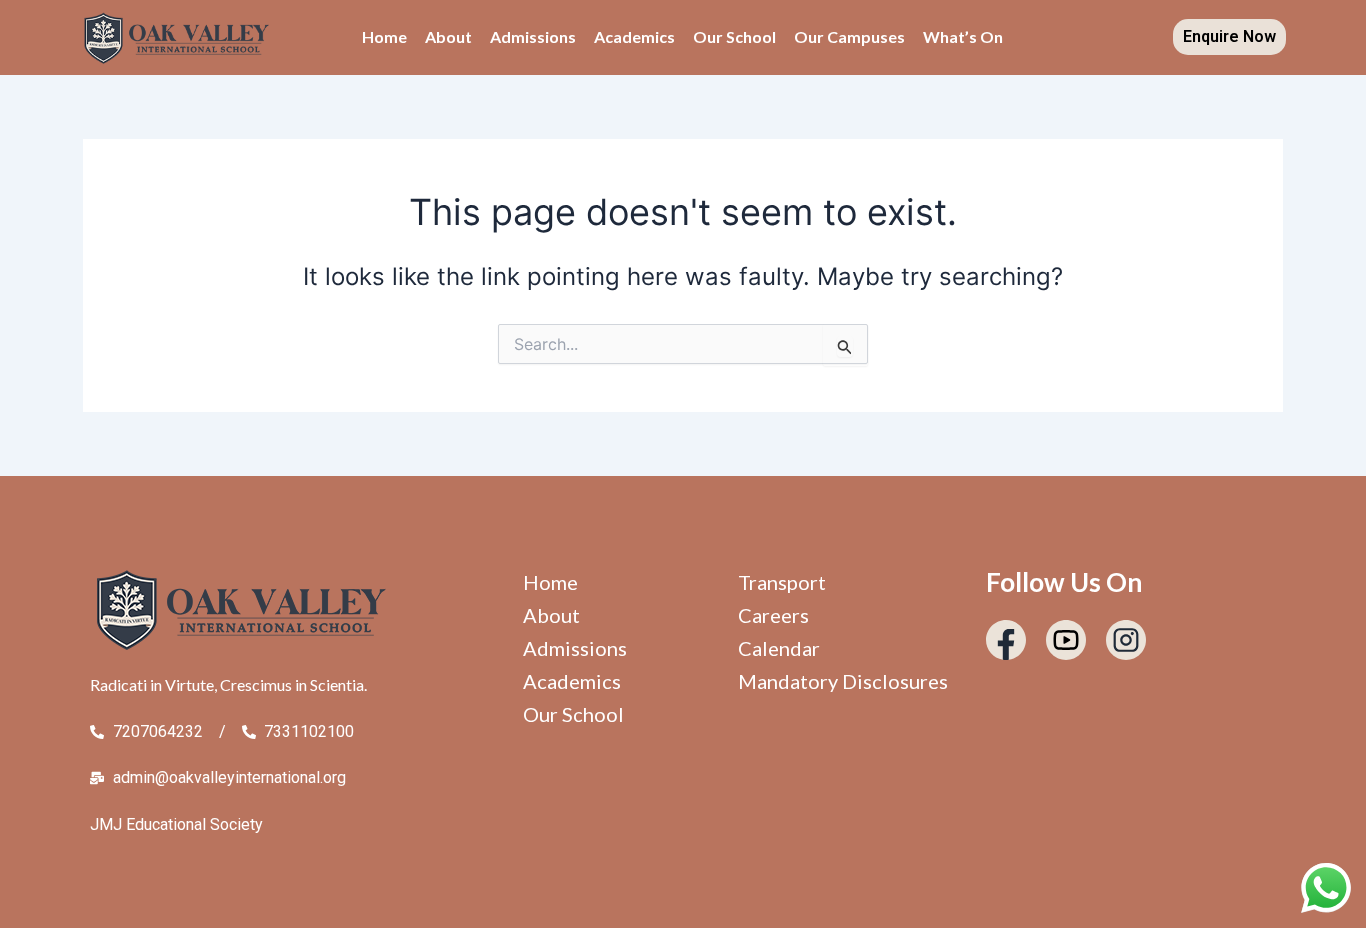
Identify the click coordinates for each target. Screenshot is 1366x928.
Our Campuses (849, 36)
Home (384, 36)
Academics (634, 36)
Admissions (533, 36)
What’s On (963, 36)
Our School (734, 36)
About (448, 36)
